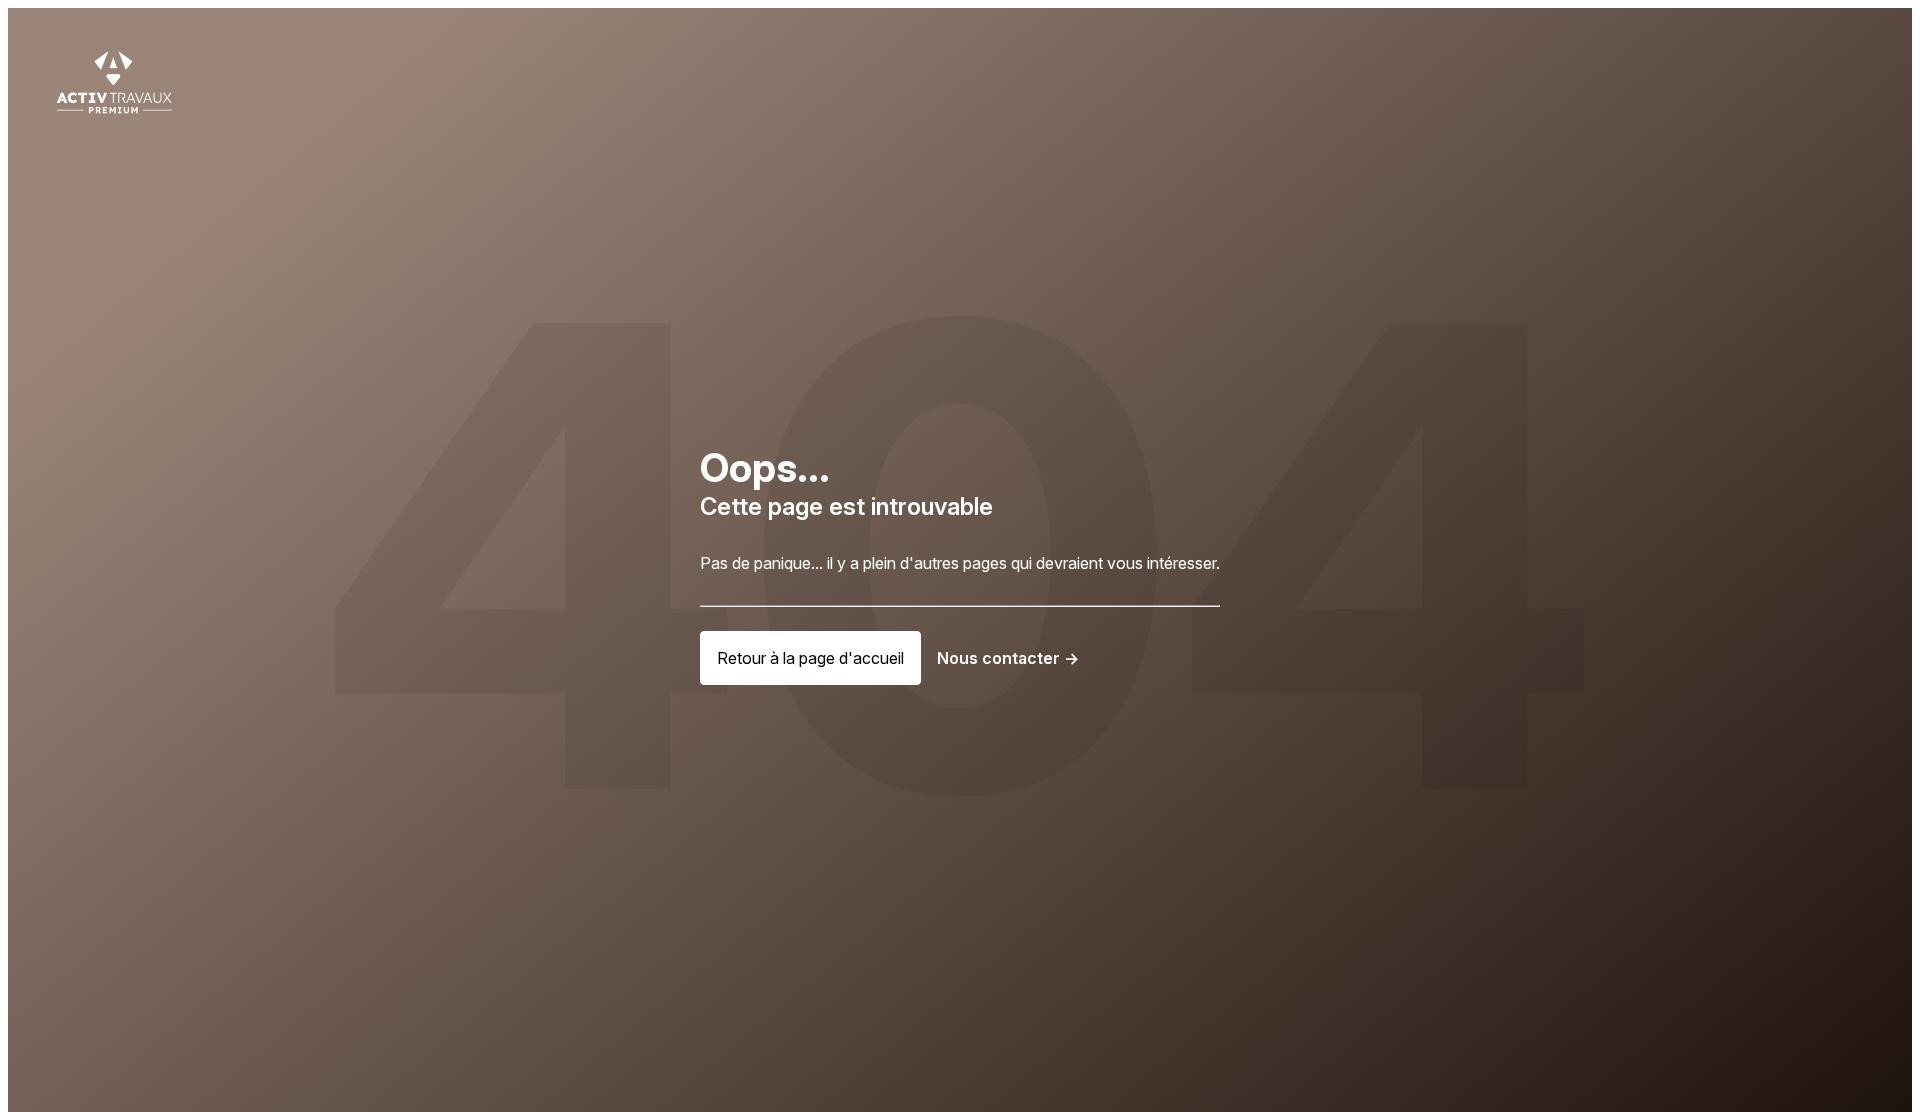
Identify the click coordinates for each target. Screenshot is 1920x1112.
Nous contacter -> (1008, 658)
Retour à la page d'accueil (810, 658)
